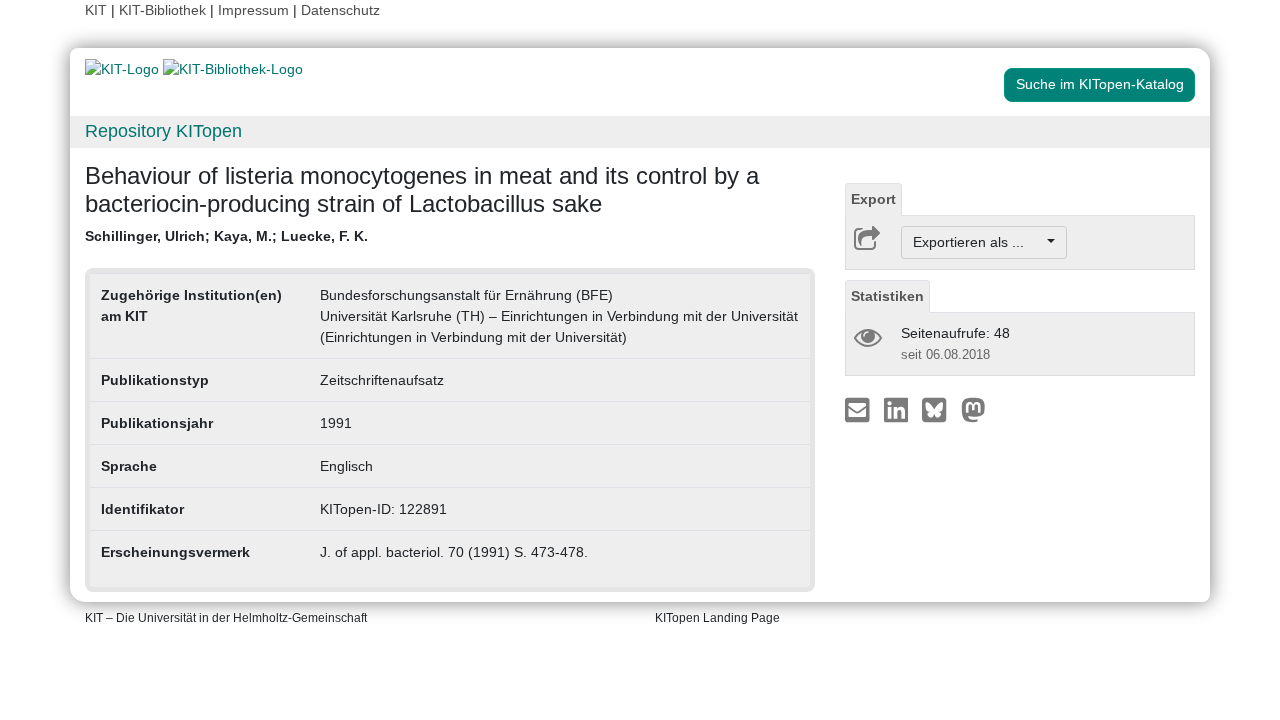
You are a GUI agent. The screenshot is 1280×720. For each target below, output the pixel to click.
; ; (226, 236)
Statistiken (887, 296)
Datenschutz (340, 10)
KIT (96, 10)
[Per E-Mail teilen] (859, 409)
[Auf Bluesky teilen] (939, 409)
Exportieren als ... (978, 242)
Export (873, 199)
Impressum (253, 10)
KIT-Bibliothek (164, 10)
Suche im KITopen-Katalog (1100, 84)
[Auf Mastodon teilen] (973, 409)
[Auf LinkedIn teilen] (898, 409)
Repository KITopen (163, 131)
